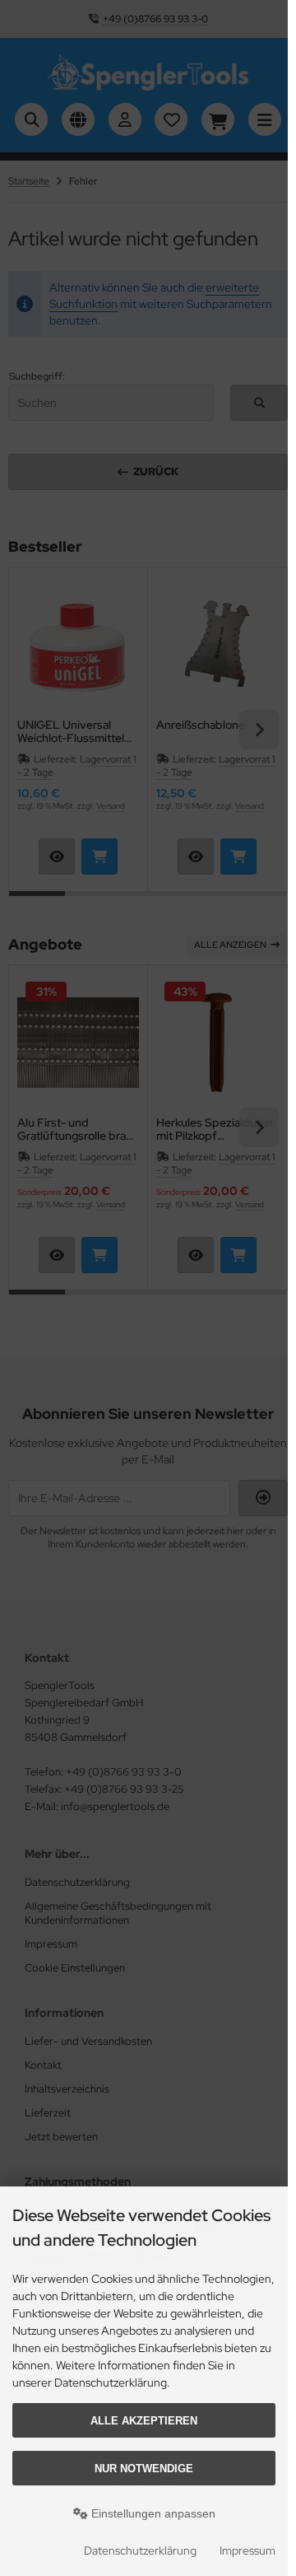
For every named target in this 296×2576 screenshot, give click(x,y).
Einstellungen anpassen (152, 2513)
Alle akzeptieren (144, 2421)
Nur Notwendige (144, 2469)
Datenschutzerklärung (140, 2550)
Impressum (247, 2550)
